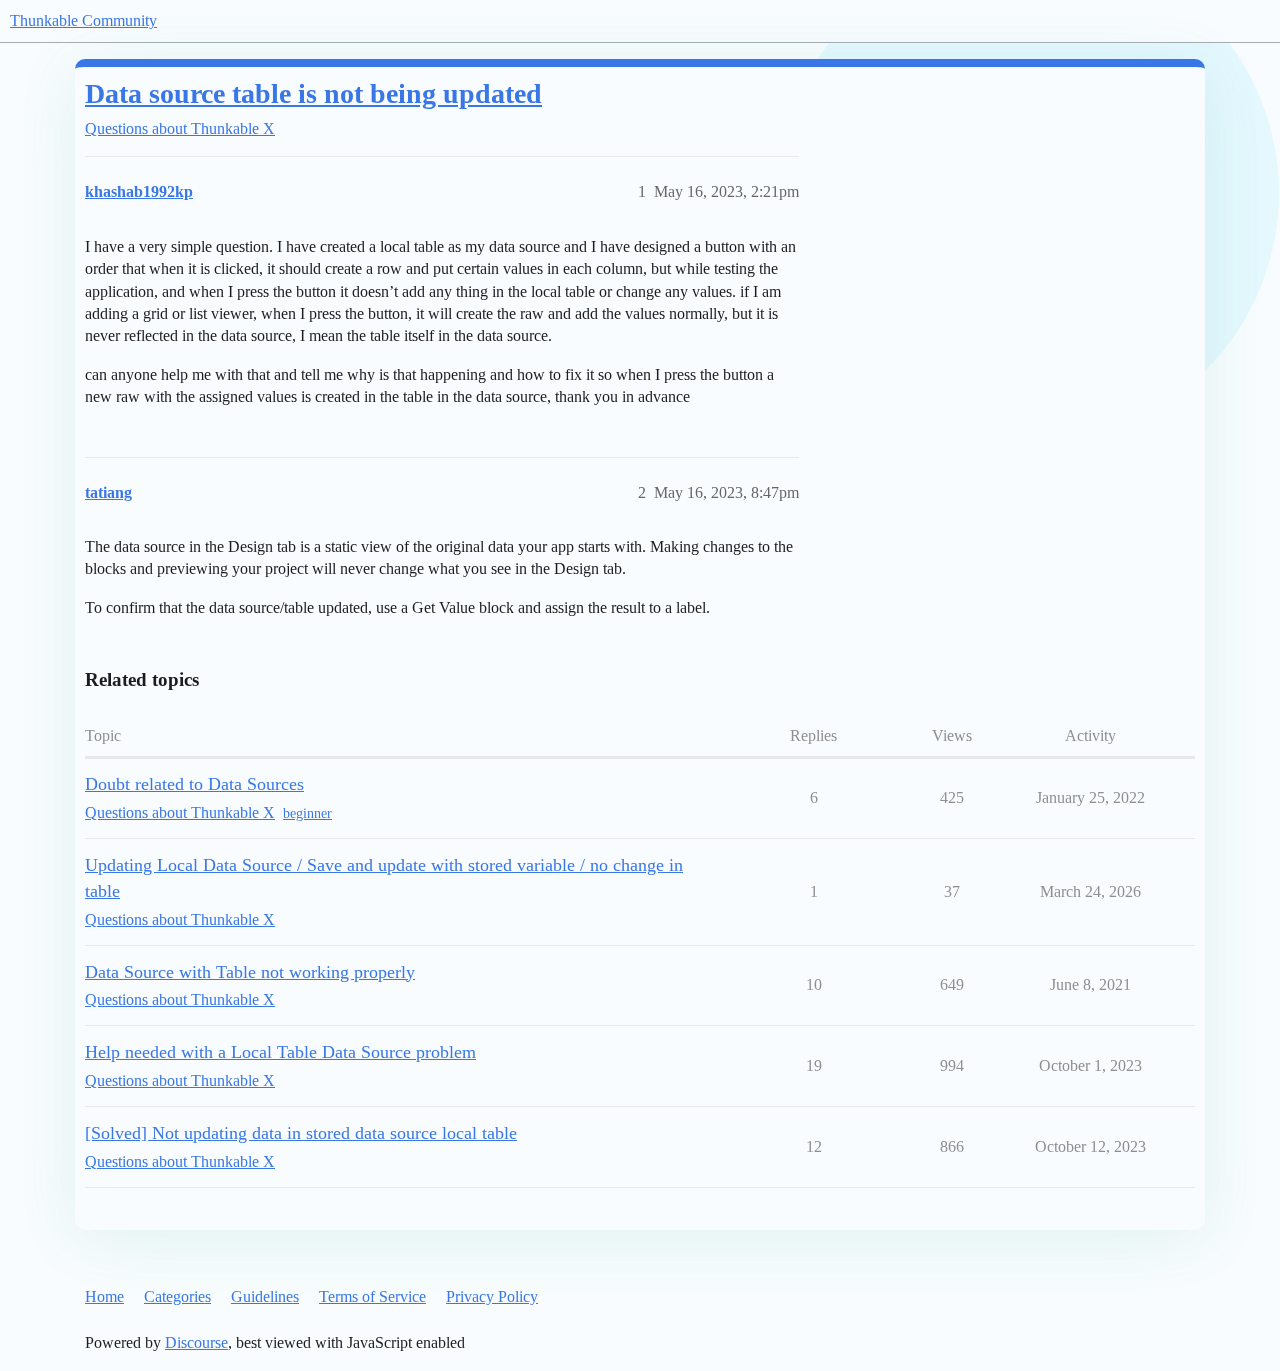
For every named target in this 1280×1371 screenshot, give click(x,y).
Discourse (196, 1342)
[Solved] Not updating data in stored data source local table (301, 1133)
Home (104, 1296)
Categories (177, 1296)
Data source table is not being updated (313, 93)
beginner (307, 813)
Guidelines (265, 1296)
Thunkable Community (83, 20)
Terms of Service (372, 1296)
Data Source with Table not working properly (250, 972)
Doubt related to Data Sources (194, 784)
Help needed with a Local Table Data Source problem (280, 1052)
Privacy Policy (492, 1296)
